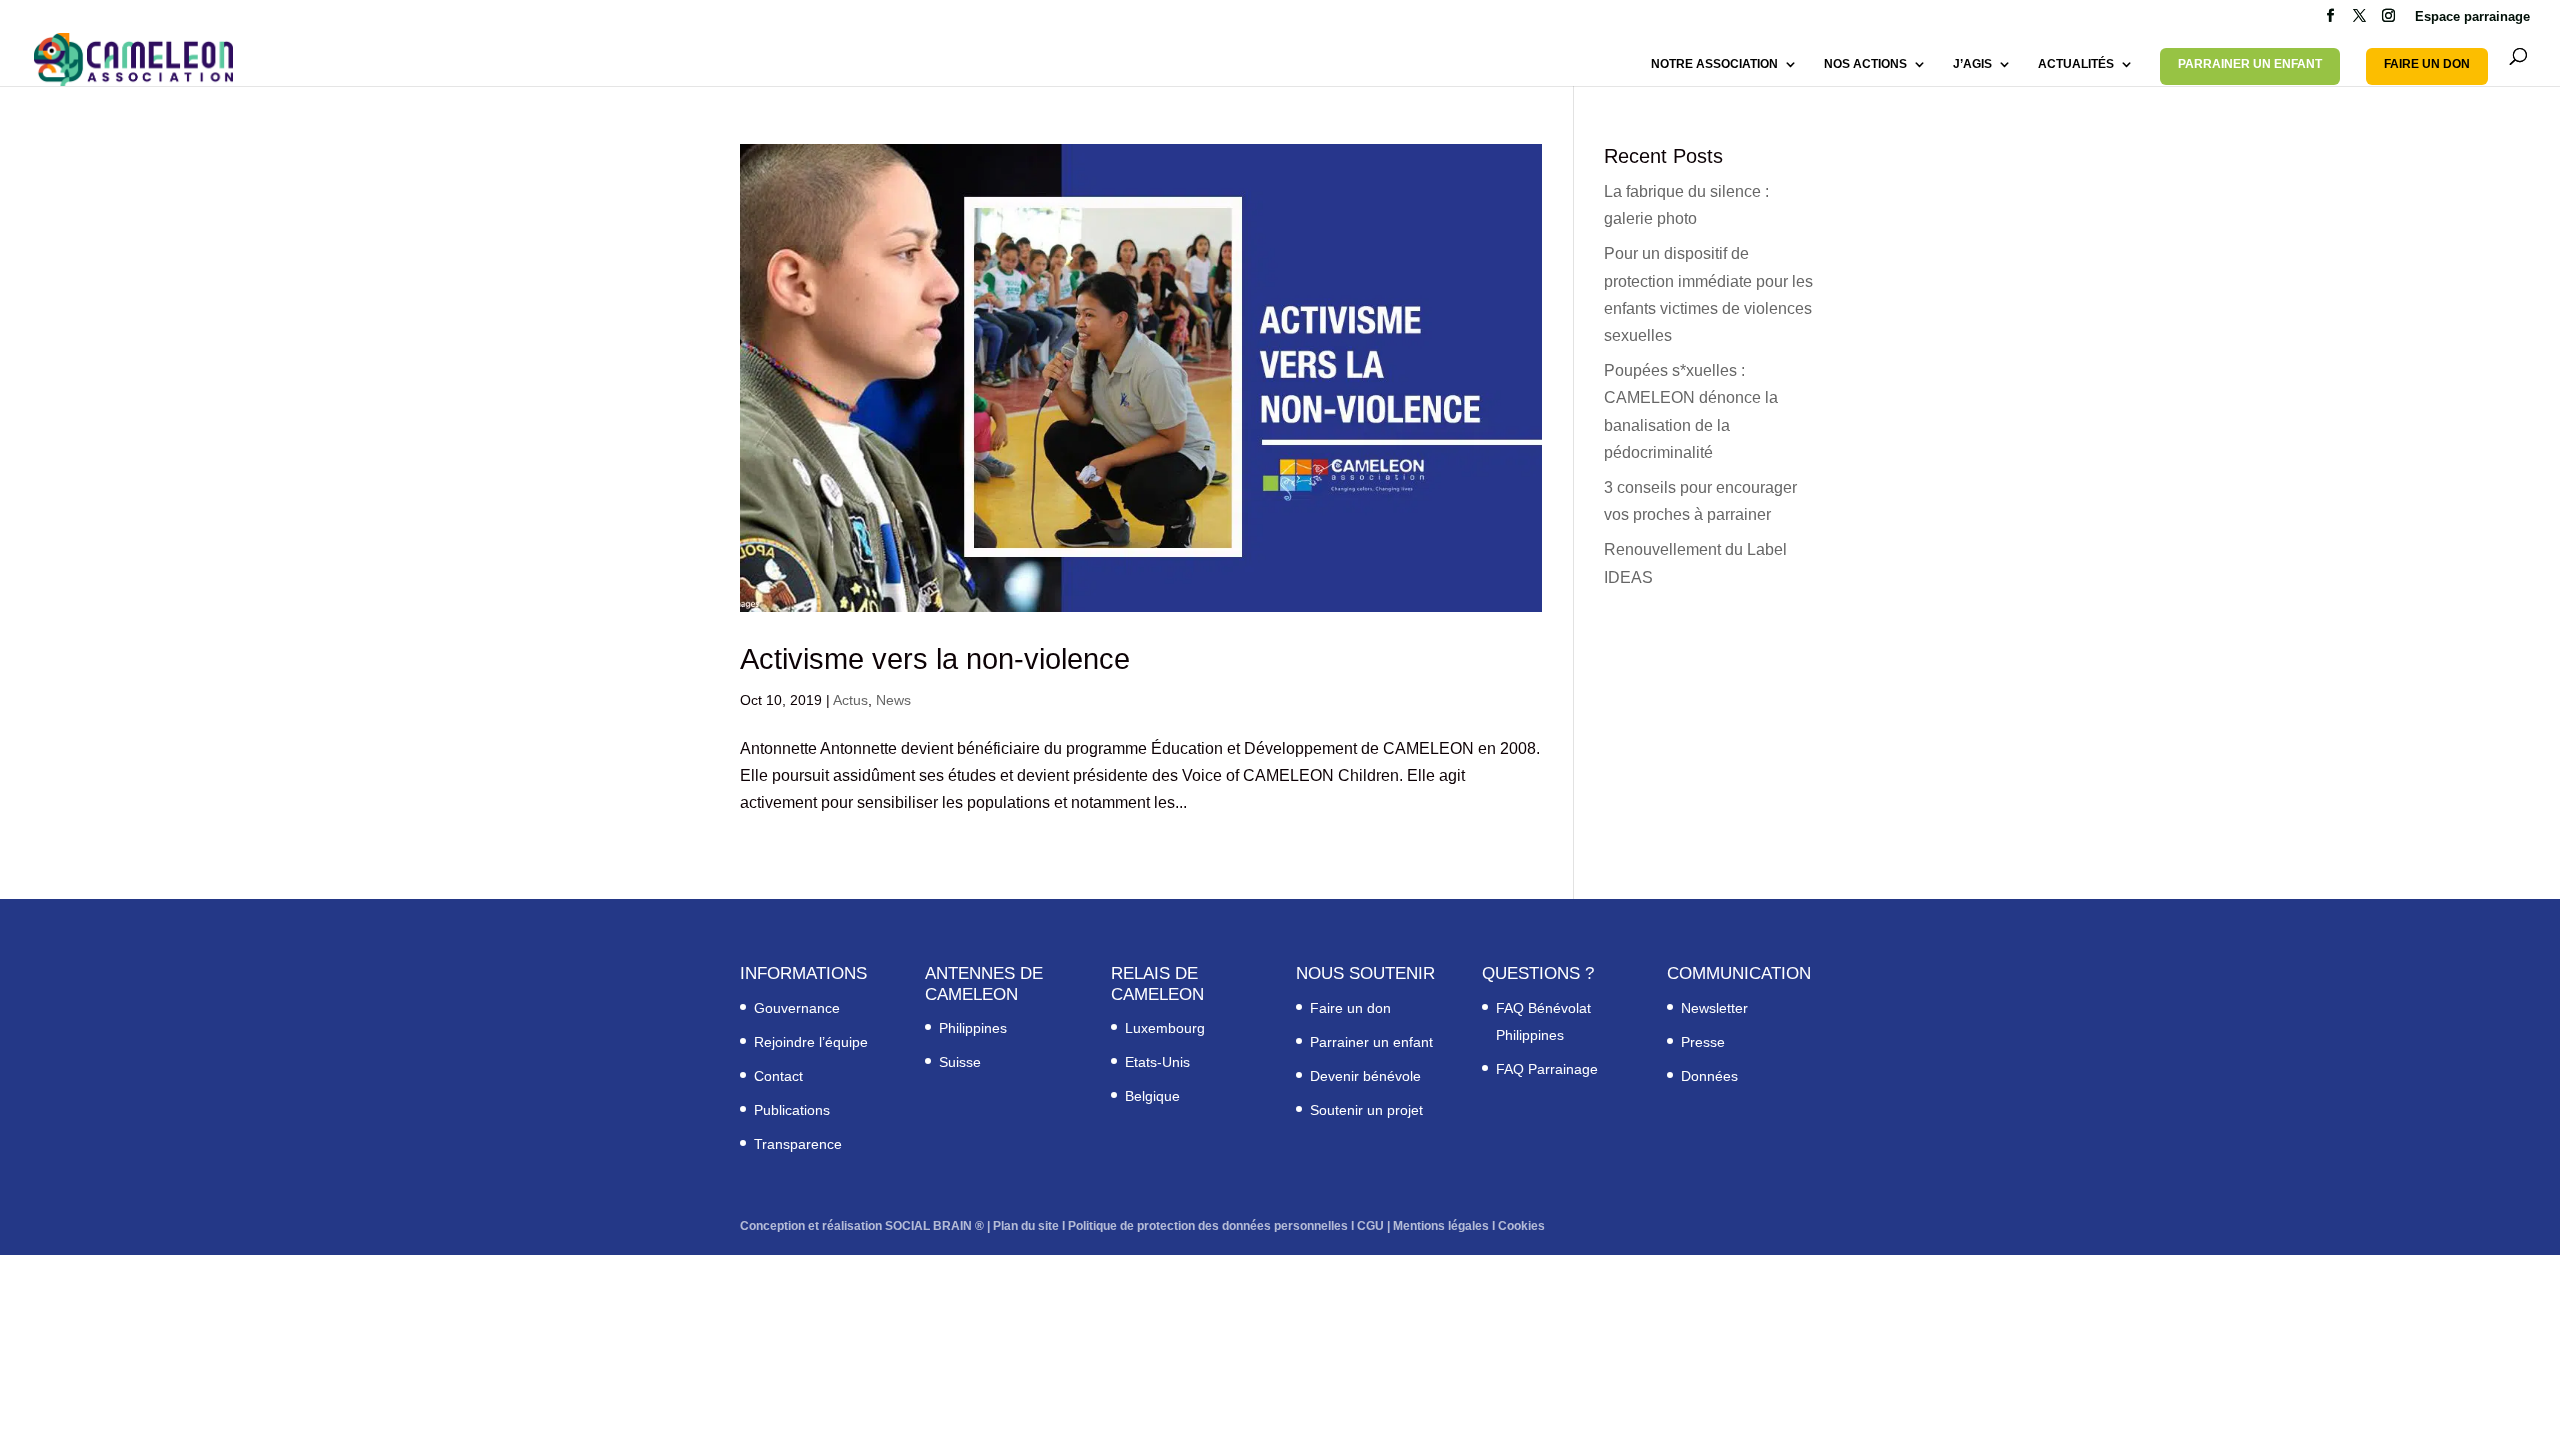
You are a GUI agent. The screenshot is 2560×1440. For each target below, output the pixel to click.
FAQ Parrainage (1547, 1069)
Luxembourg (1165, 1028)
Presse (1703, 1042)
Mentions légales (1441, 1226)
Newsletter (1714, 1008)
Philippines (973, 1028)
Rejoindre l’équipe (811, 1042)
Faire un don (1350, 1008)
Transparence (798, 1144)
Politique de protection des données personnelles (1208, 1226)
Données (1709, 1076)
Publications (792, 1110)
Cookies (1521, 1226)
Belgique (1152, 1096)
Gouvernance (797, 1008)
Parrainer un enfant (1371, 1042)
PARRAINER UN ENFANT (2250, 64)
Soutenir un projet (1366, 1110)
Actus (850, 700)
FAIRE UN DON (2427, 64)
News (893, 700)
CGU (1370, 1226)
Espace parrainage (2472, 17)
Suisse (960, 1062)
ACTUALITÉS (2076, 64)
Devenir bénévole (1365, 1076)
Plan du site (1026, 1226)
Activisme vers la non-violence (935, 659)
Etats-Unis (1157, 1062)
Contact (778, 1076)
